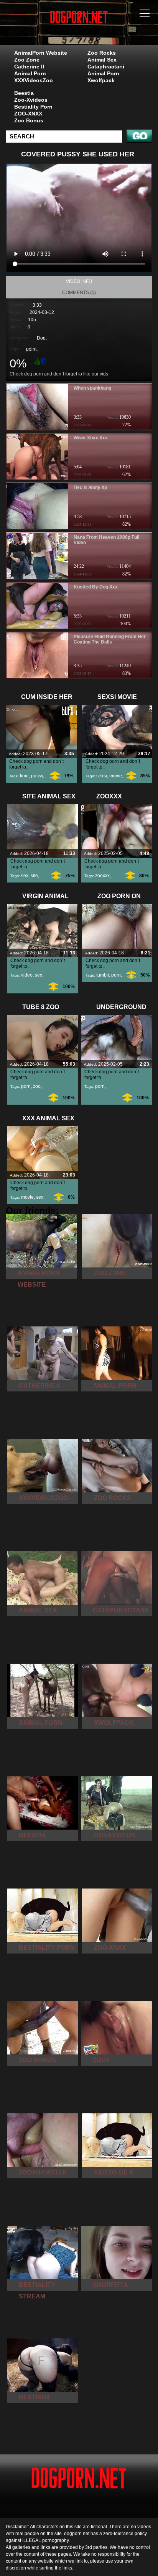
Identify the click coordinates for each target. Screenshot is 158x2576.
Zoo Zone (27, 60)
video (27, 975)
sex (25, 876)
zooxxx (102, 876)
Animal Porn (30, 73)
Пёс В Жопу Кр (90, 488)
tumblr (103, 975)
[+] (36, 361)
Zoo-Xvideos (31, 100)
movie (116, 776)
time (24, 776)
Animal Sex (102, 60)
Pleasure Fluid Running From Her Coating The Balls (110, 639)
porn (116, 975)
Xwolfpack (101, 80)
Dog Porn (98, 30)
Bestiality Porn (33, 107)
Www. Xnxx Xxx (91, 438)
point (31, 349)
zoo (37, 1086)
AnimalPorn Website (41, 53)
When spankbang (92, 388)
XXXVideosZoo (34, 80)
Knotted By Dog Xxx (96, 587)
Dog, (42, 338)
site (34, 876)
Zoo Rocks (102, 53)
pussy (37, 776)
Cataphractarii (106, 67)
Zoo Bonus (29, 120)
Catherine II (29, 67)
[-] (44, 361)
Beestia (24, 93)
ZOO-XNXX (28, 114)
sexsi (102, 776)
